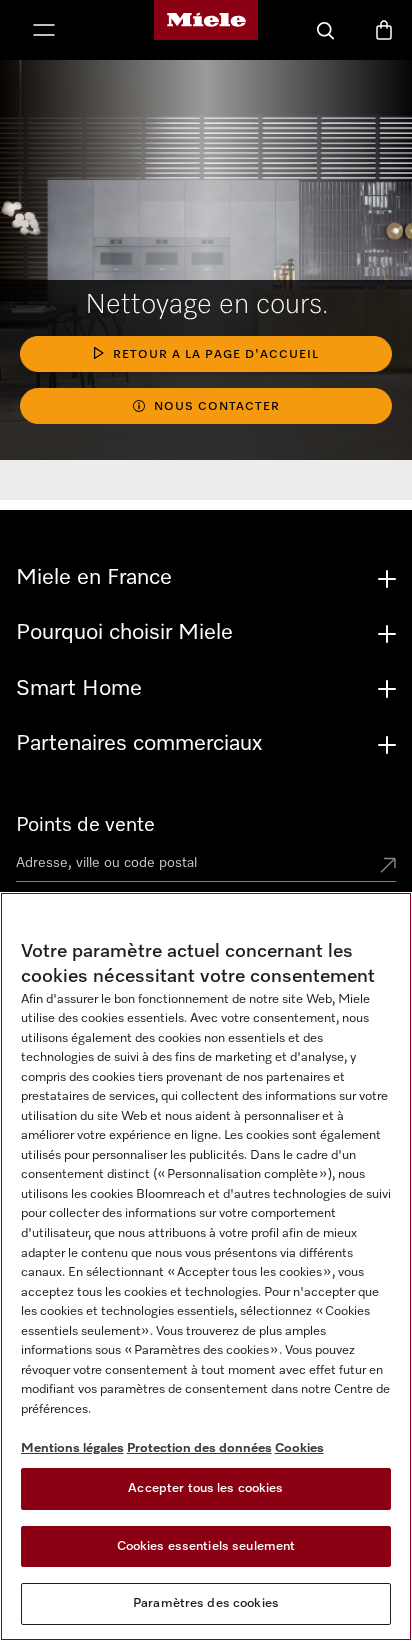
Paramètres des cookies (206, 1603)
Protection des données (199, 1448)
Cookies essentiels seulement (206, 1546)
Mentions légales (72, 1448)
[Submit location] (388, 867)
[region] (206, 1266)
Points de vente (85, 825)
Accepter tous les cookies (205, 1488)
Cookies (299, 1448)
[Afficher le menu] (44, 32)
